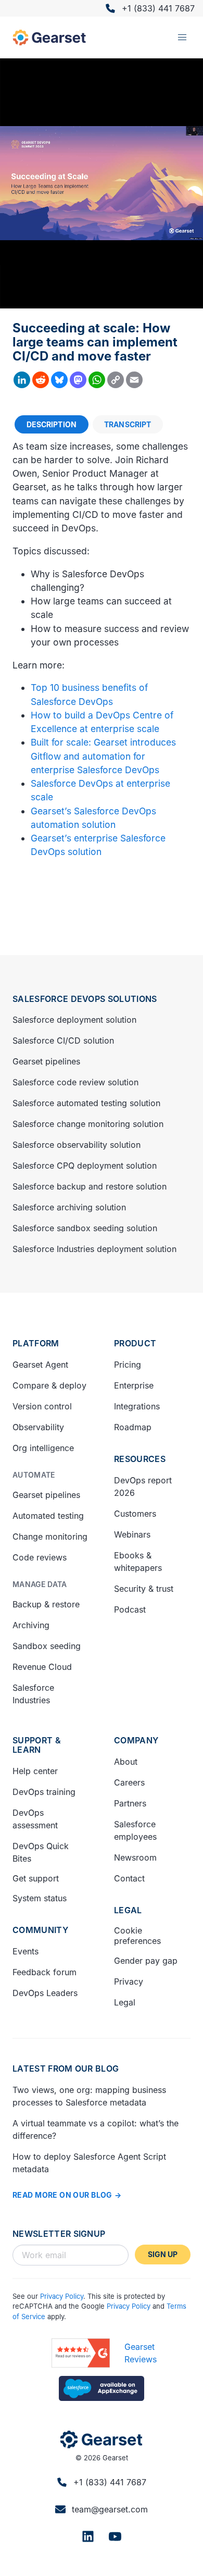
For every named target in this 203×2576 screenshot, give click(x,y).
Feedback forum (45, 1972)
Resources (140, 1459)
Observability (38, 1427)
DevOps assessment (35, 1819)
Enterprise (134, 1385)
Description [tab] (52, 424)
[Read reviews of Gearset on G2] (81, 2353)
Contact (129, 1878)
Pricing (128, 1365)
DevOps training (44, 1792)
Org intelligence (43, 1448)
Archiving (31, 1625)
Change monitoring (50, 1537)
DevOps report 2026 (143, 1487)
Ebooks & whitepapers (138, 1562)
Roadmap (133, 1427)
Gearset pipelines (46, 1061)
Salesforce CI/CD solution (63, 1041)
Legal (128, 1910)
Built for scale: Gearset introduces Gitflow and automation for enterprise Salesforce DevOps (103, 756)
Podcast (130, 1609)
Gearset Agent (40, 1365)
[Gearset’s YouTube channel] (115, 2536)
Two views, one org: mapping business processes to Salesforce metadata (89, 2096)
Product (135, 1343)
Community (40, 1930)
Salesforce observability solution (77, 1145)
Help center (35, 1771)
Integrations (137, 1406)
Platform (36, 1343)
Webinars (132, 1534)
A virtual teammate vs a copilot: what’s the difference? (96, 2129)
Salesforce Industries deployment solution (94, 1249)
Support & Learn (37, 1745)
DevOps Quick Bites (41, 1852)
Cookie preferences (137, 1936)
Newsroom (135, 1857)
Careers (129, 1782)
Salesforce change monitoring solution (88, 1124)
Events (26, 1951)
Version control (42, 1406)
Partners (130, 1803)
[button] (182, 38)
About (126, 1762)
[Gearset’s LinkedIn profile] (88, 2536)
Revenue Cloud (42, 1667)
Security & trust (144, 1589)
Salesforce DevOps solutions (85, 999)
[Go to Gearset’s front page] (101, 2439)
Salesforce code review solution (75, 1082)
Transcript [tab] (128, 424)
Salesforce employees (135, 1830)
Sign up (163, 2254)
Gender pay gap (146, 1961)
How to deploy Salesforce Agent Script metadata (89, 2163)
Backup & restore (46, 1604)
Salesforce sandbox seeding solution (85, 1228)
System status (40, 1898)
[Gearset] (49, 38)
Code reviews (40, 1557)
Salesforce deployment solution (74, 1020)
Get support (36, 1878)
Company (136, 1740)
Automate (34, 1475)
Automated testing (48, 1516)
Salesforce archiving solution (69, 1207)
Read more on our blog (62, 2195)
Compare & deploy (49, 1385)
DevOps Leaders (45, 1993)
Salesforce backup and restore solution (90, 1186)
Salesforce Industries (33, 1694)
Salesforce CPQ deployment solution (85, 1166)
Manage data (40, 1584)
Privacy (129, 1981)
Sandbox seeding (47, 1646)
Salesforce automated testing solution (86, 1103)
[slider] (103, 300)
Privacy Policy (62, 2296)
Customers (135, 1514)
